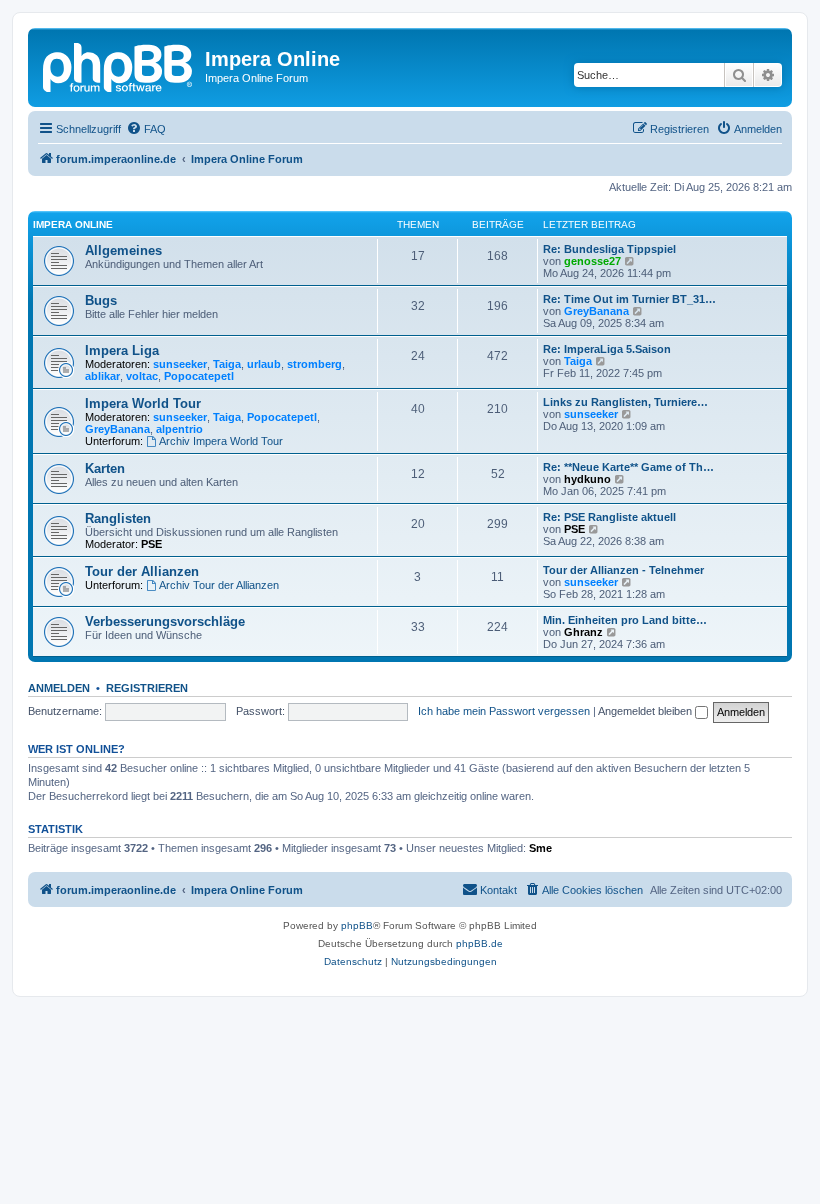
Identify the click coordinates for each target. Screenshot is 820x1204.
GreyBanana (596, 311)
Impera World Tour (143, 403)
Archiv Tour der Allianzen (219, 585)
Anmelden (59, 688)
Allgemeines (123, 250)
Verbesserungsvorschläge (165, 621)
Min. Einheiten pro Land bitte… (625, 620)
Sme (540, 848)
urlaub (264, 364)
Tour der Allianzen (142, 571)
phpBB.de (479, 943)
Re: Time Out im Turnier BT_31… (629, 299)
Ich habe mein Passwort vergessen (504, 711)
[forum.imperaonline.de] (119, 65)
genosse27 (592, 261)
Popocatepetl (199, 376)
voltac (142, 376)
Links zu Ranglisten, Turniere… (625, 402)
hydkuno (587, 479)
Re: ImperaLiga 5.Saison (607, 349)
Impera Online (73, 224)
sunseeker (180, 364)
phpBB (357, 925)
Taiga (227, 364)
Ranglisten (118, 518)
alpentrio (179, 429)
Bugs (101, 300)
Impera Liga (122, 350)
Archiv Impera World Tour (221, 441)
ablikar (102, 376)
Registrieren (147, 688)
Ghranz (583, 632)
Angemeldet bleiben (646, 711)
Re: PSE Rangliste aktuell (609, 517)
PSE (151, 544)
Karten (105, 468)
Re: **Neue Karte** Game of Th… (628, 467)
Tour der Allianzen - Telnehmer (623, 570)
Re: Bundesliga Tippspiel (609, 249)
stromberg (314, 364)
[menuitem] (146, 129)
